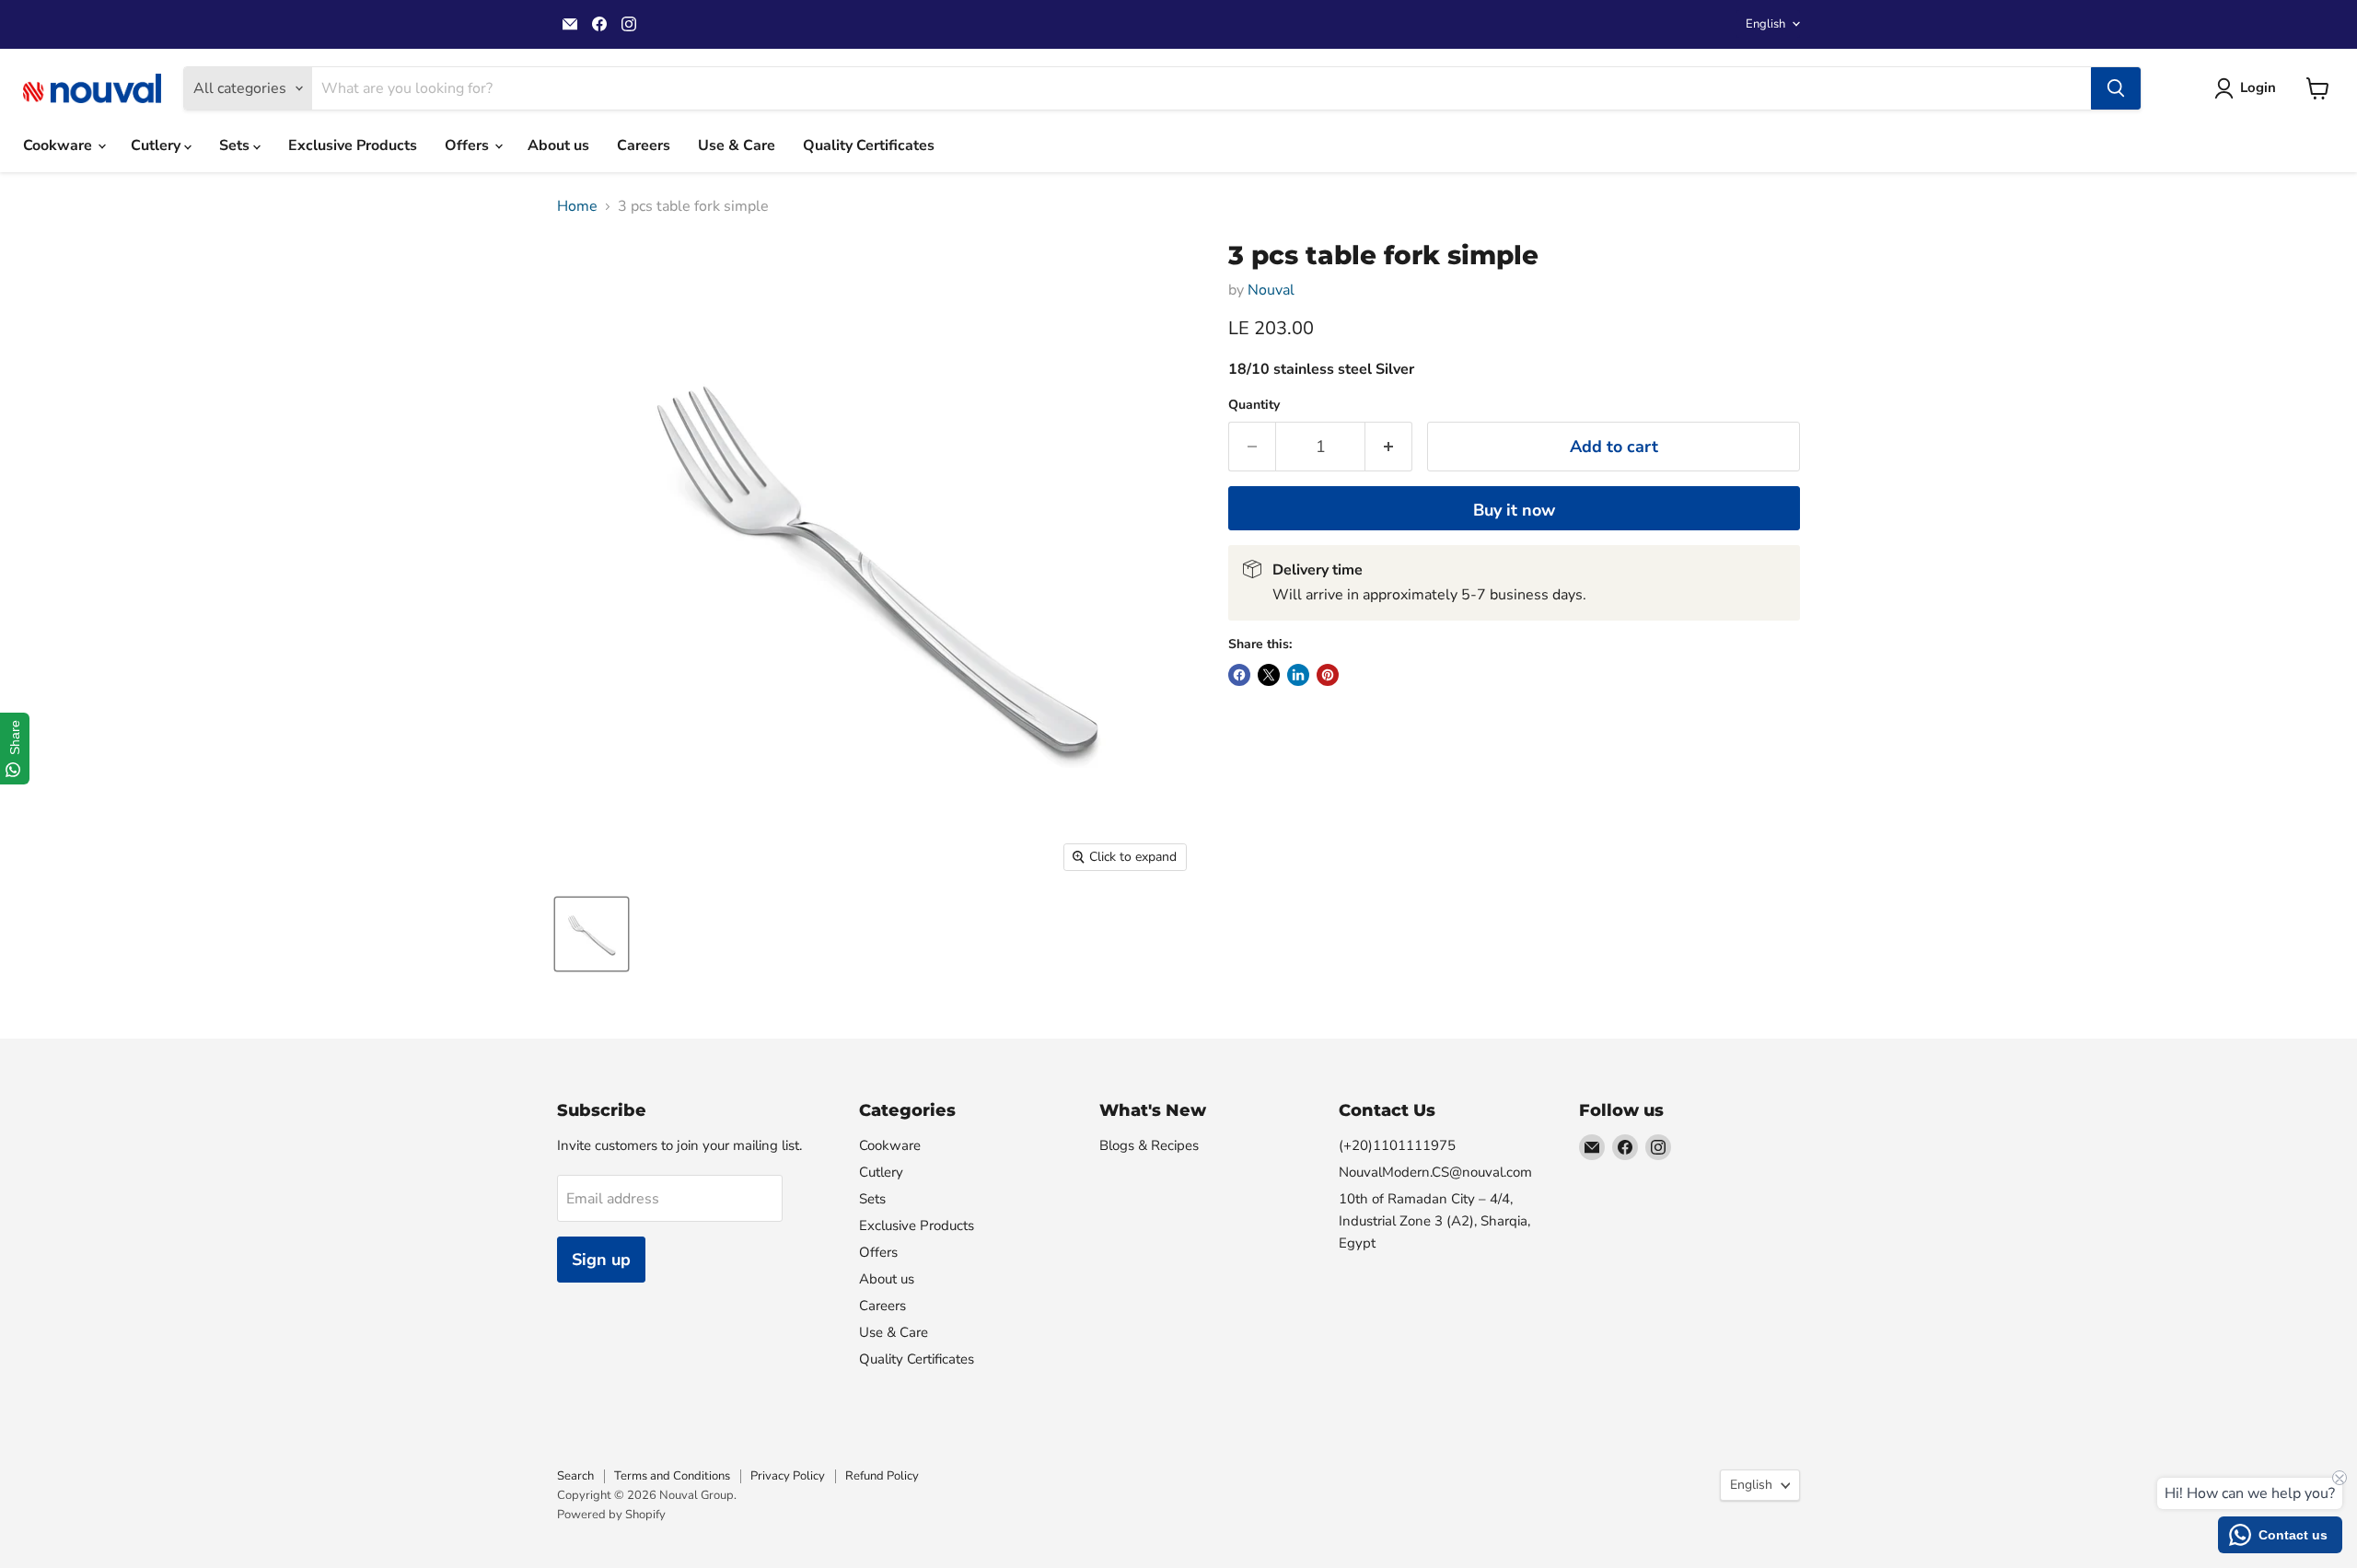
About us (558, 145)
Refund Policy (882, 1476)
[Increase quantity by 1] (1389, 447)
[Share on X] (1269, 675)
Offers (469, 145)
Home (577, 206)
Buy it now (1514, 510)
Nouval (1271, 290)
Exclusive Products (353, 145)
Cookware (59, 145)
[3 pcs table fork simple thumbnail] (592, 934)
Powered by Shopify (611, 1515)
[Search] (2116, 88)
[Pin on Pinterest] (1328, 675)
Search (575, 1476)
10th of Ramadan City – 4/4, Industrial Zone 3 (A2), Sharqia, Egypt (1434, 1221)
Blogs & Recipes (1149, 1145)
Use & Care (737, 145)
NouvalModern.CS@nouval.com (1435, 1172)
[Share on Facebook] (1239, 675)
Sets (236, 145)
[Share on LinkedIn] (1298, 675)
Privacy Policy (788, 1476)
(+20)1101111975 (1397, 1145)
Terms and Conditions (672, 1476)
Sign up (601, 1260)
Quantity (1254, 405)
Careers (644, 145)
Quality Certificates (869, 145)
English (1765, 24)
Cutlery (157, 145)
